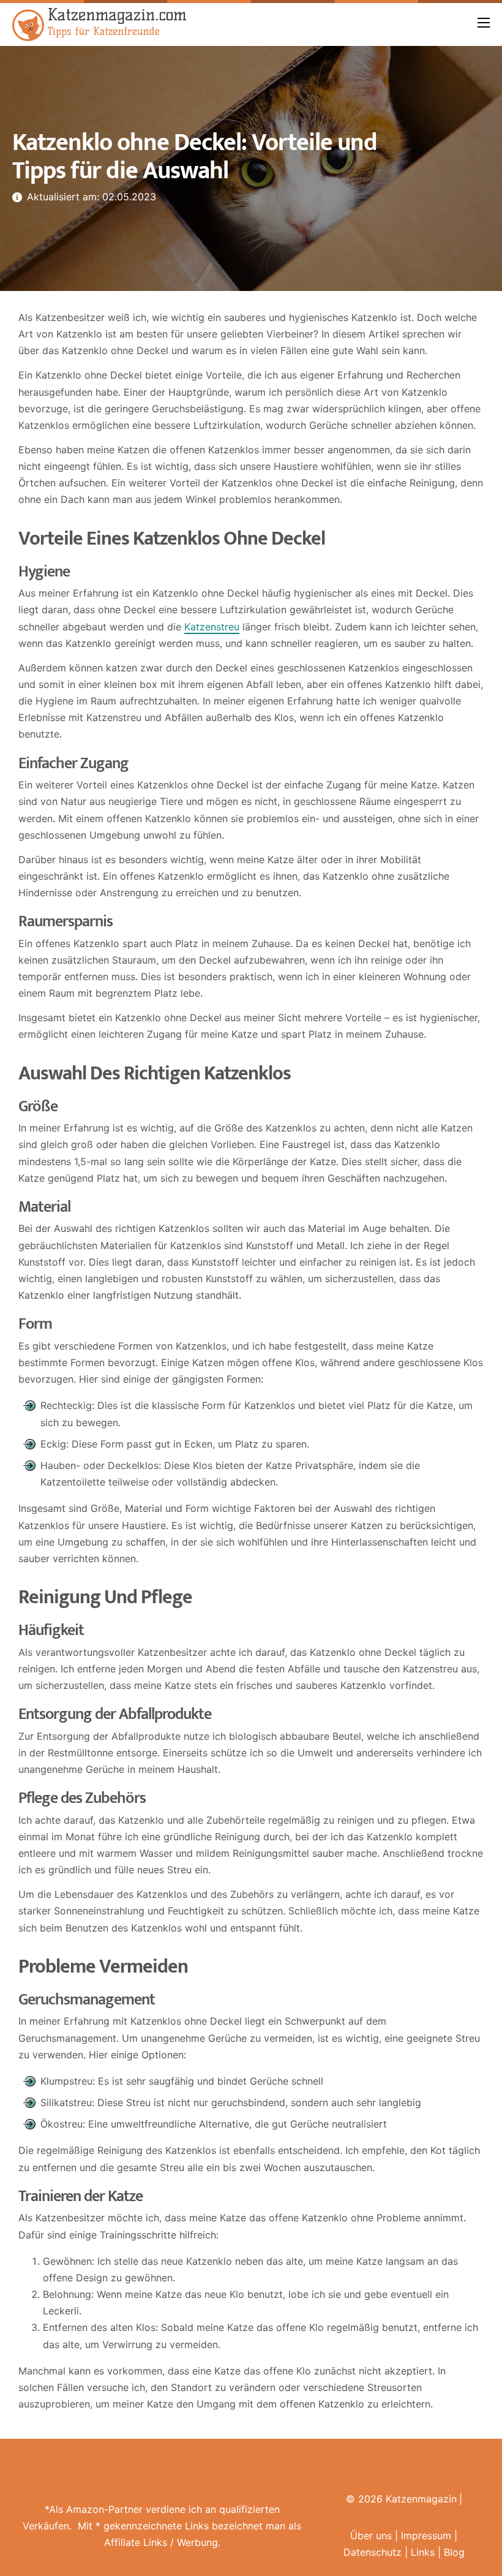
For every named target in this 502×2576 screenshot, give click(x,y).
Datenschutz (373, 2552)
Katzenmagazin (421, 2499)
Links (423, 2552)
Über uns (371, 2536)
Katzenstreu (212, 627)
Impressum (426, 2536)
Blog (454, 2552)
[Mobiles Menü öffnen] (484, 23)
